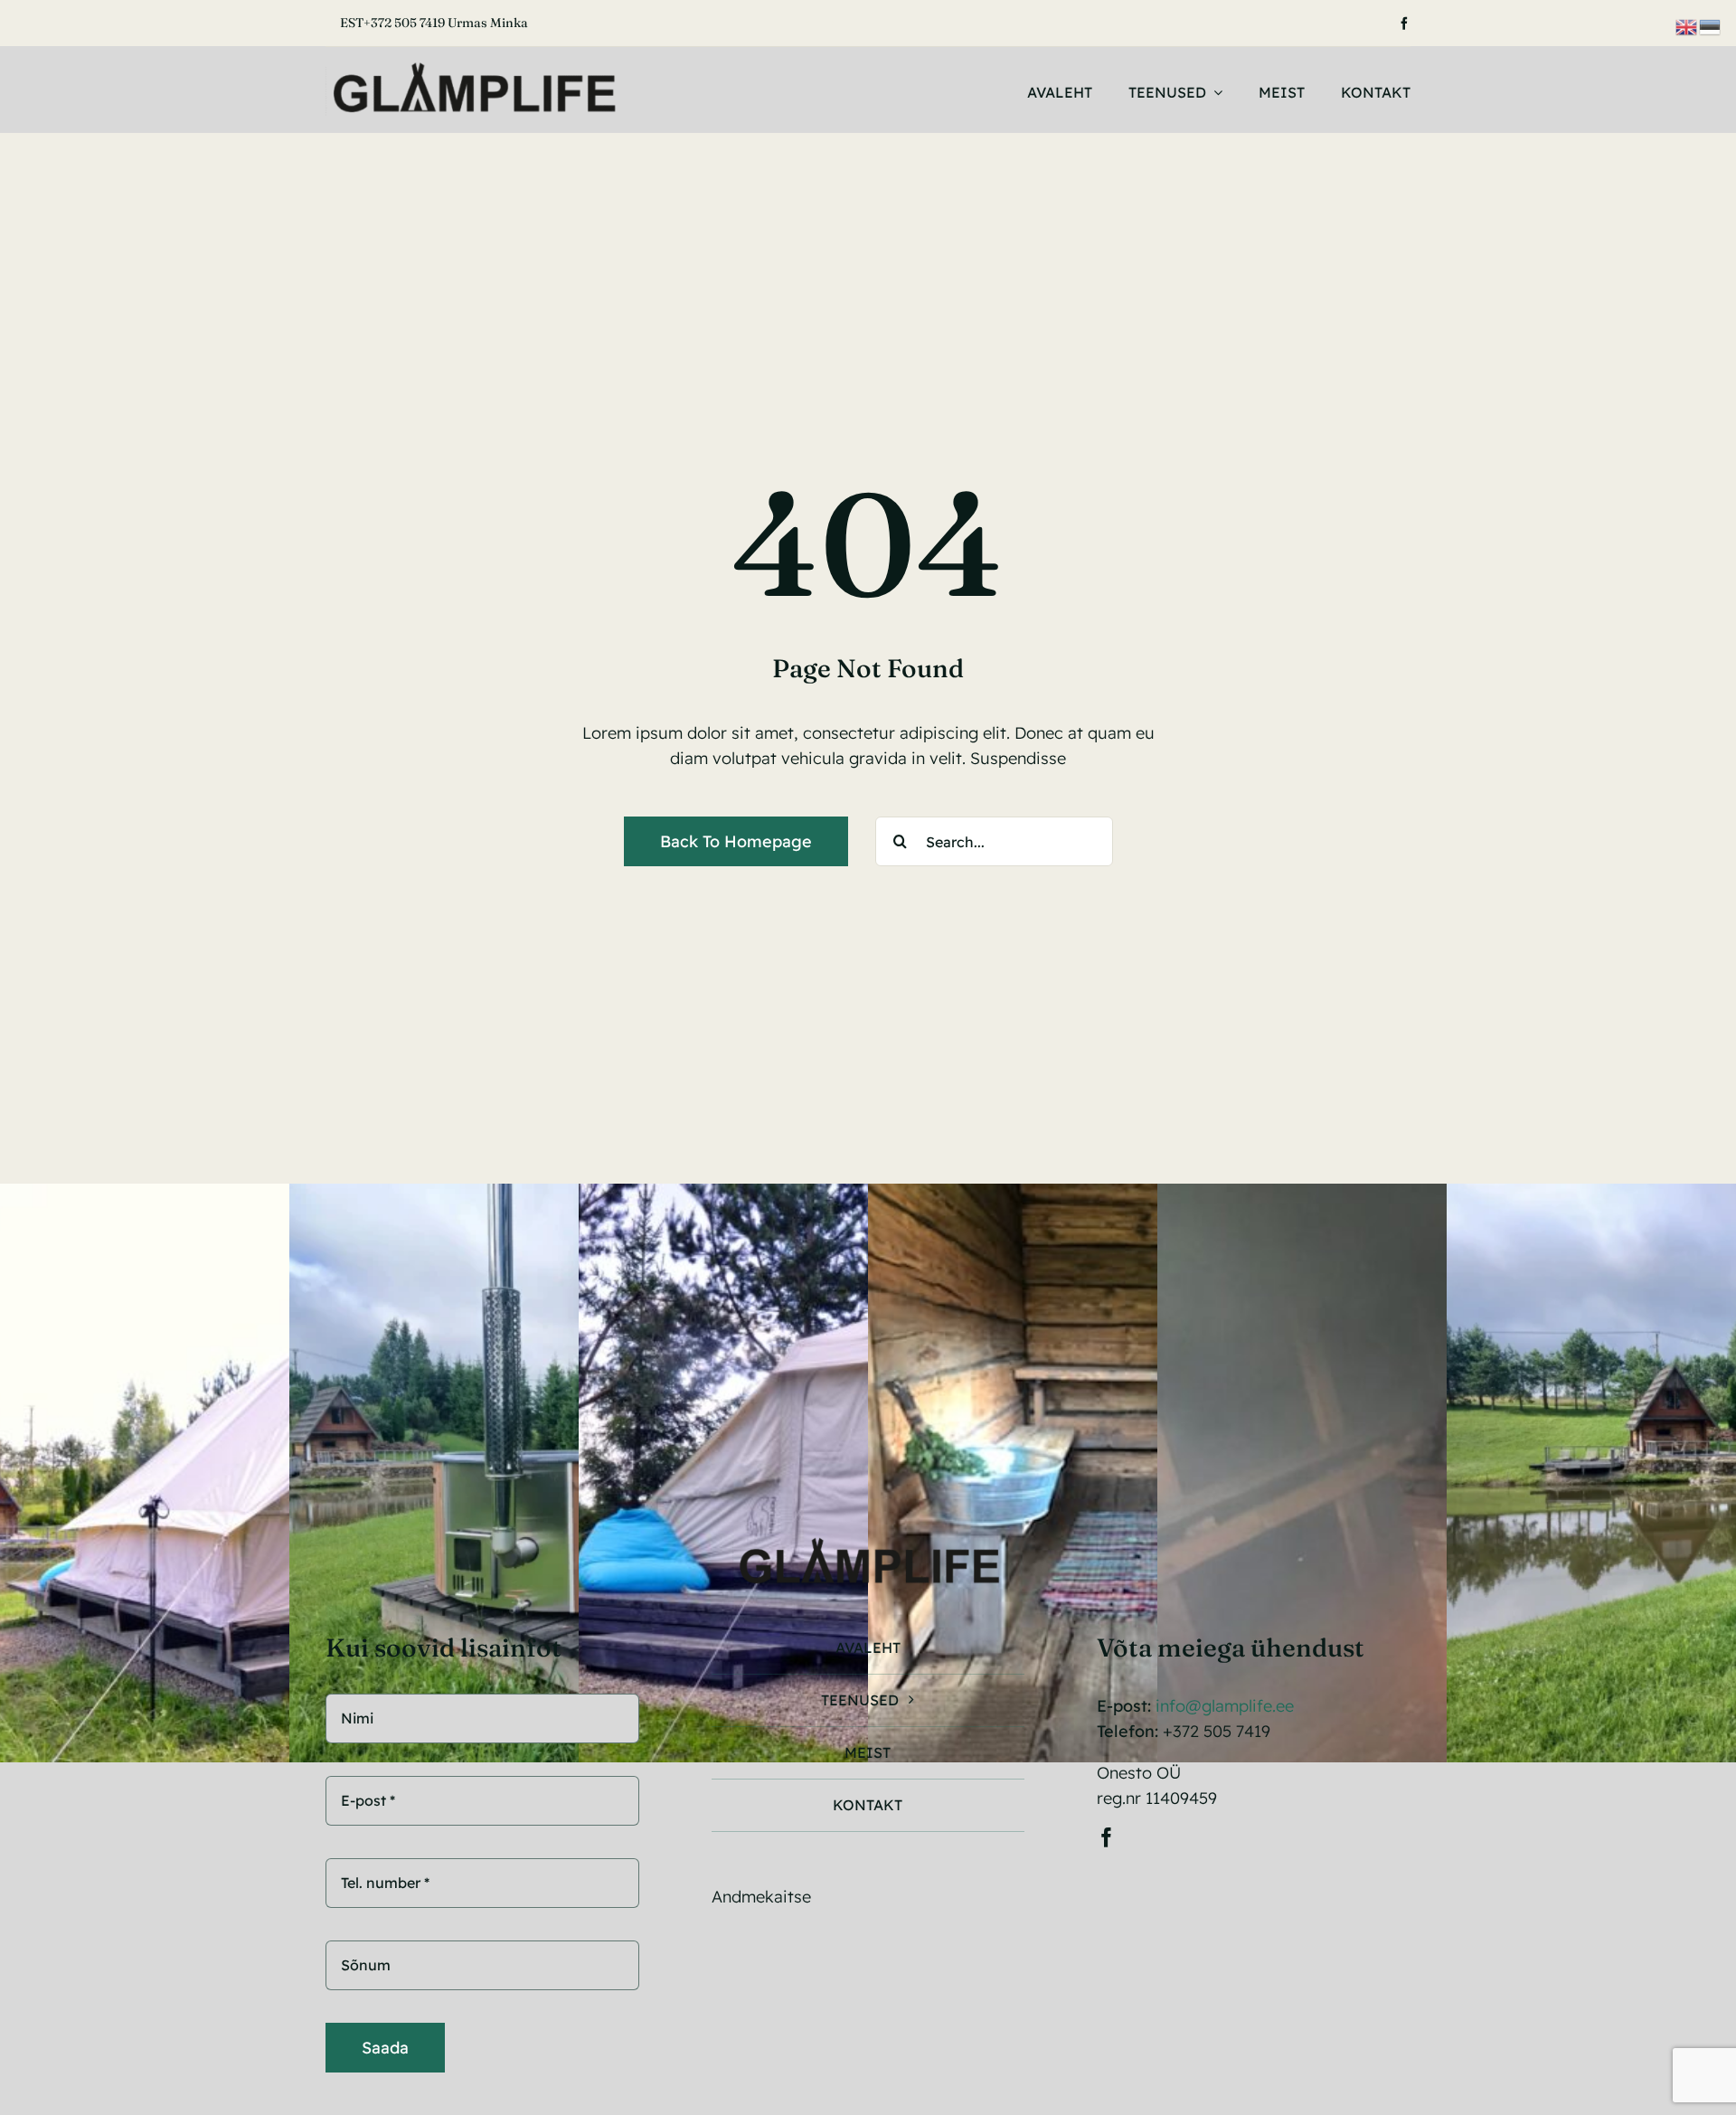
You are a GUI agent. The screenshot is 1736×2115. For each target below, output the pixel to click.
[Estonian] (1711, 26)
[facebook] (1404, 24)
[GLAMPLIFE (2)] (473, 68)
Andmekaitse (761, 1897)
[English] (1687, 26)
